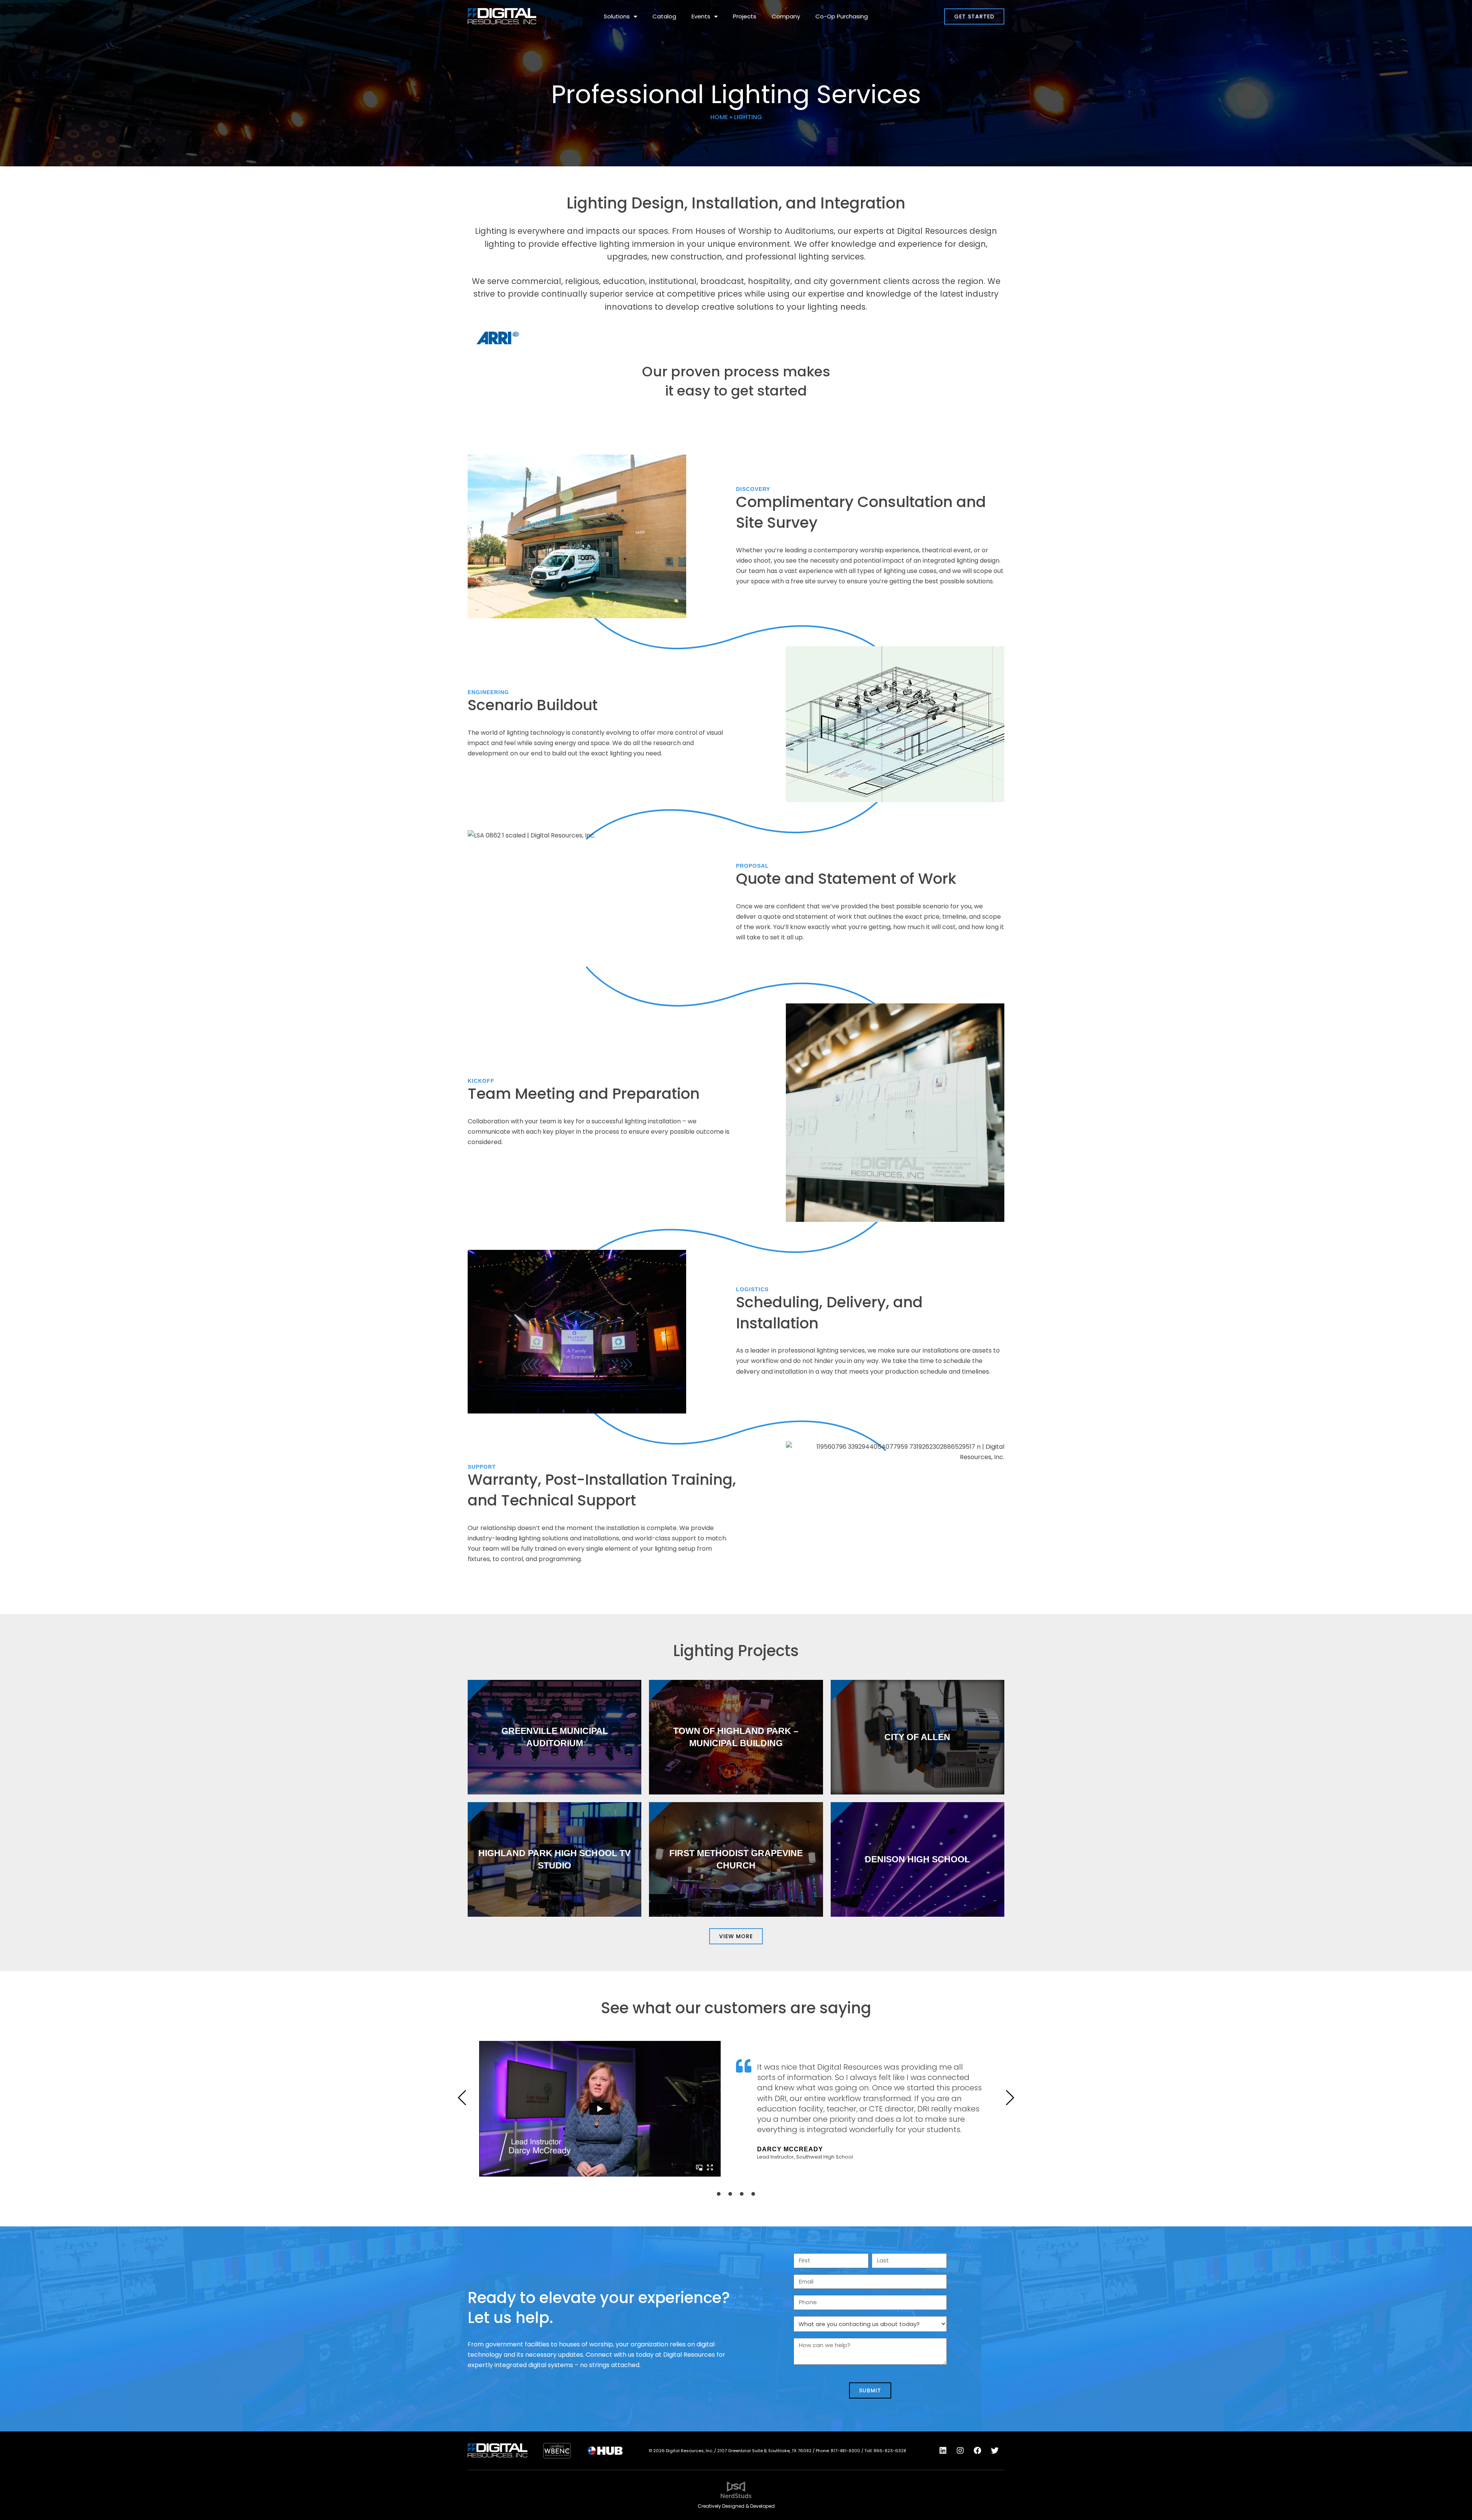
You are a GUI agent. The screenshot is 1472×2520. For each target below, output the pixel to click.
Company (786, 16)
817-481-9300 (845, 2451)
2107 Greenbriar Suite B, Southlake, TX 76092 (764, 2451)
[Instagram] (960, 2451)
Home (719, 117)
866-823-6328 (890, 2451)
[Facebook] (978, 2451)
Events (701, 16)
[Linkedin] (943, 2451)
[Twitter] (995, 2451)
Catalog (664, 16)
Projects (745, 16)
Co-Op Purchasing (842, 16)
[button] (462, 2098)
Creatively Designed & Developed (736, 2506)
